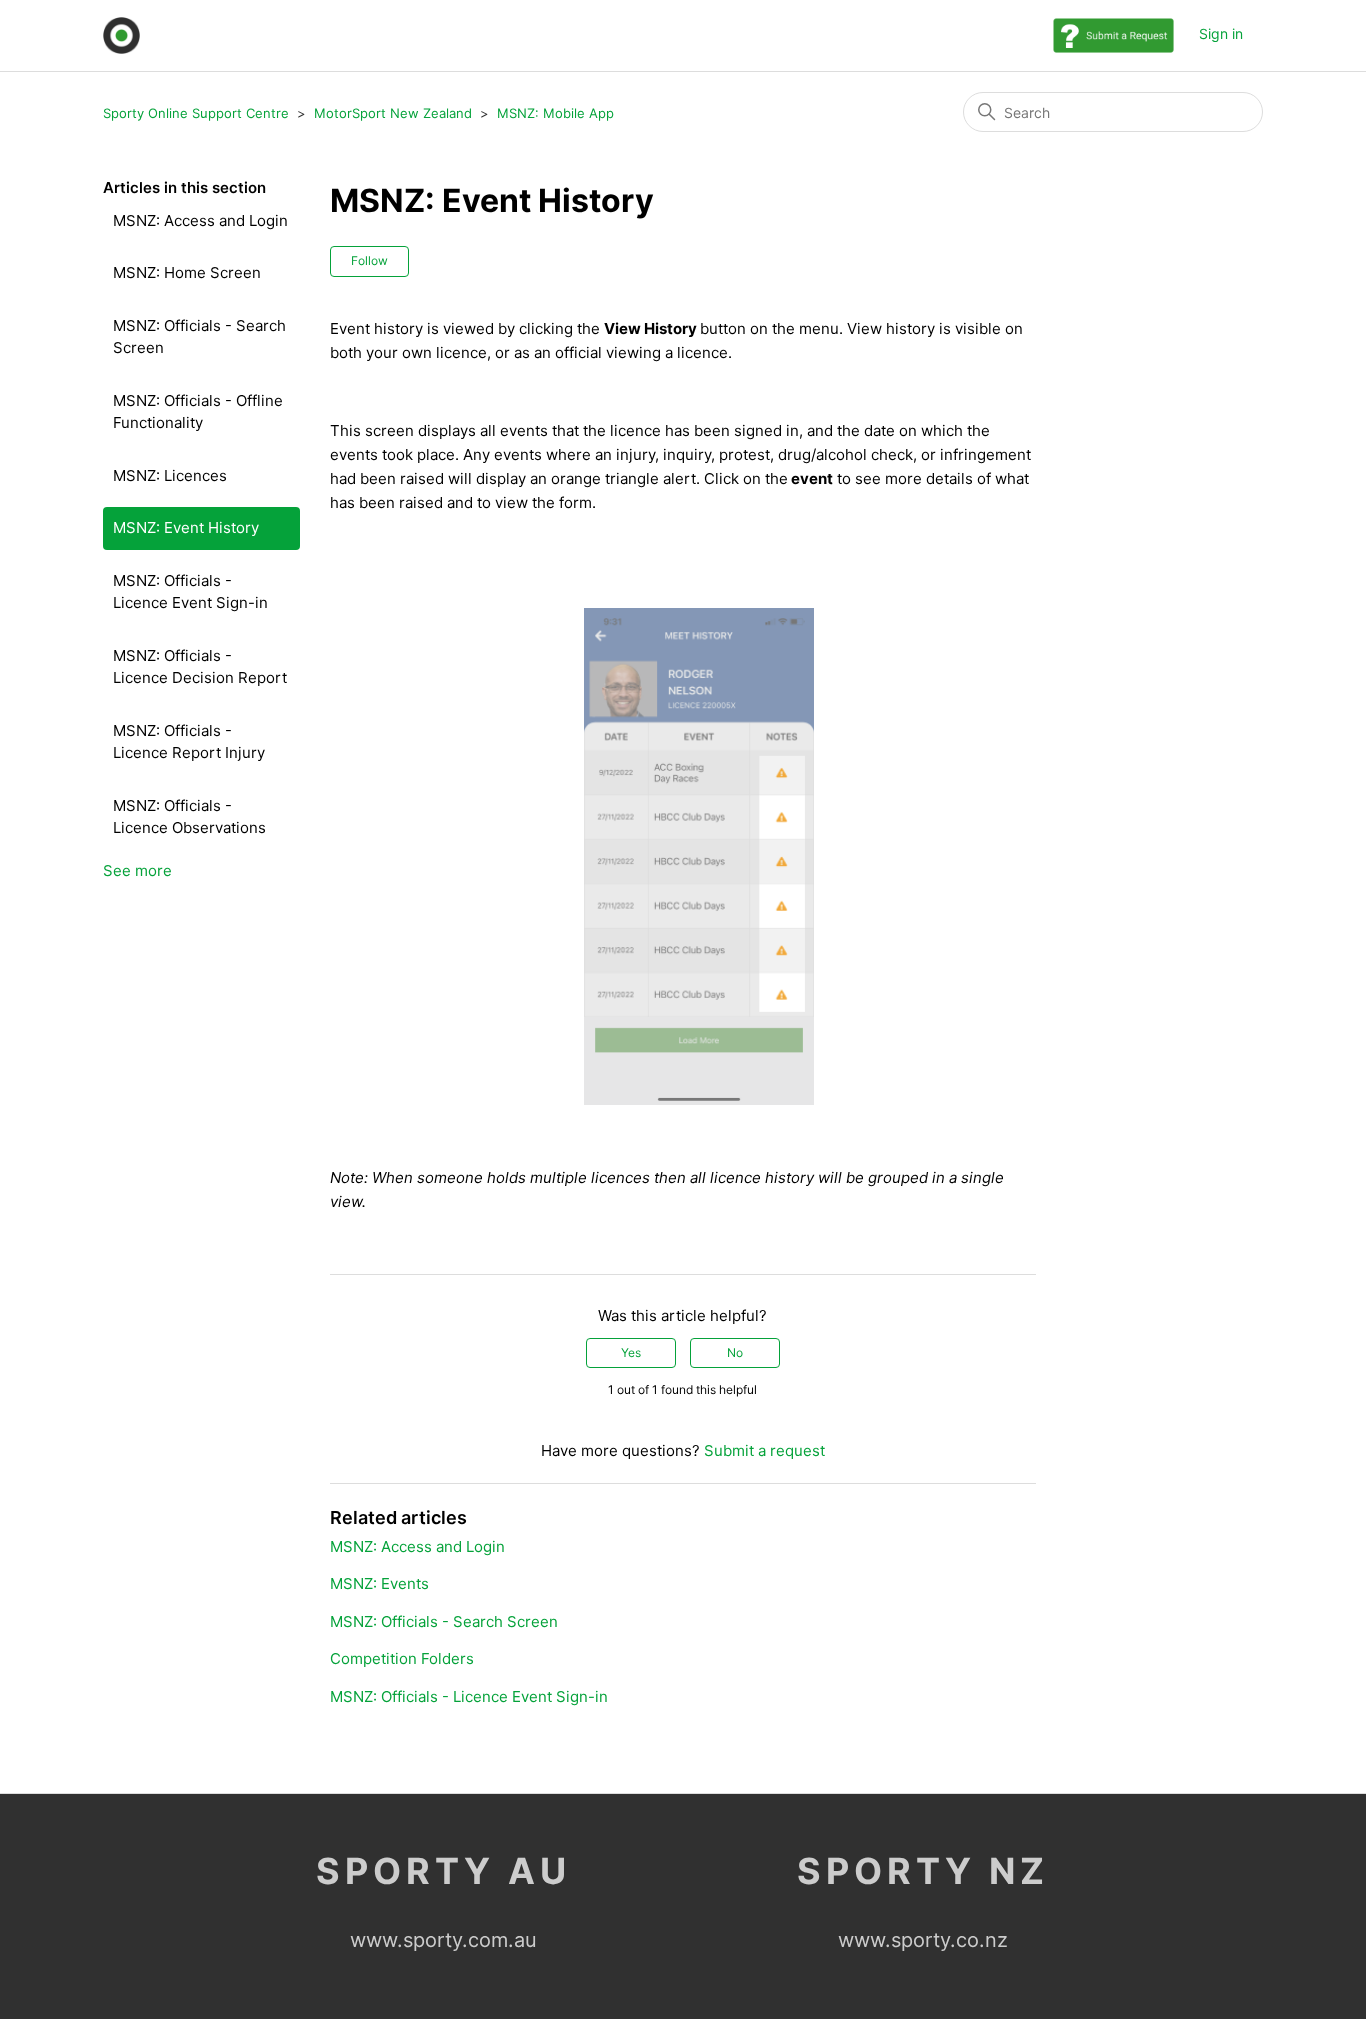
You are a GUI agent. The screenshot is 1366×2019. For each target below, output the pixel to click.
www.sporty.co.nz (923, 1940)
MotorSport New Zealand (393, 113)
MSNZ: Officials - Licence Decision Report (200, 667)
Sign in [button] (1221, 33)
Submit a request (764, 1450)
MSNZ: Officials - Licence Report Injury (189, 742)
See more (137, 870)
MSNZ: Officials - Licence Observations (189, 817)
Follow (369, 260)
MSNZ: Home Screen (187, 272)
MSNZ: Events (379, 1583)
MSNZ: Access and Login (200, 220)
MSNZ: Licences (170, 475)
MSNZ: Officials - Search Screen (199, 337)
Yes (631, 1352)
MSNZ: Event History (186, 527)
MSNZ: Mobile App (555, 113)
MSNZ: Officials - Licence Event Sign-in (190, 592)
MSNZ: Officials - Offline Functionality (198, 412)
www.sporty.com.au (443, 1940)
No (735, 1352)
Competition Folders (402, 1658)
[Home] (121, 35)
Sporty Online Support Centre (196, 113)
